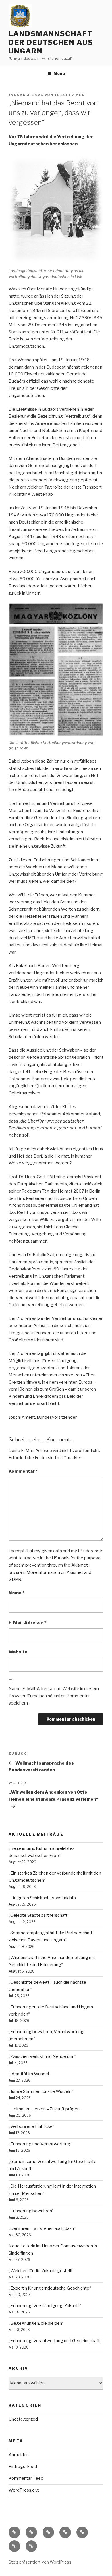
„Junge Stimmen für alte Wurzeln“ (41, 2091)
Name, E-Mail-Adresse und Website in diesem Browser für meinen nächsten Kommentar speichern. (54, 1696)
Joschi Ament (72, 95)
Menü (59, 73)
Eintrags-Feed (23, 2467)
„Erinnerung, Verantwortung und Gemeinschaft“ (55, 2341)
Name (17, 1593)
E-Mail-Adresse (27, 1623)
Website (18, 1652)
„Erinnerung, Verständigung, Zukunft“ (45, 2306)
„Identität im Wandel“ (30, 2074)
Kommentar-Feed (26, 2478)
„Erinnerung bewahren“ (31, 2211)
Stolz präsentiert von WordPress (40, 2562)
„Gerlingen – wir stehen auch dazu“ (42, 2228)
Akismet (80, 1565)
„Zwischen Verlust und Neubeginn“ (42, 2056)
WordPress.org (24, 2490)
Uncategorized (23, 2419)
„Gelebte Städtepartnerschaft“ (39, 1915)
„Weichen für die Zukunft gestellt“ (41, 2271)
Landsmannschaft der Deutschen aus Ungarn (51, 42)
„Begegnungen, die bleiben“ (36, 2323)
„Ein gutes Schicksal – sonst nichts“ (43, 1898)
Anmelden (19, 2455)
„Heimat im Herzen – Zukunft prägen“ (45, 2109)
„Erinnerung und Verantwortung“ (40, 2144)
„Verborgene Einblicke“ (31, 2126)
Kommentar (23, 1471)
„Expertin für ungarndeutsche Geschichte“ (50, 2288)
